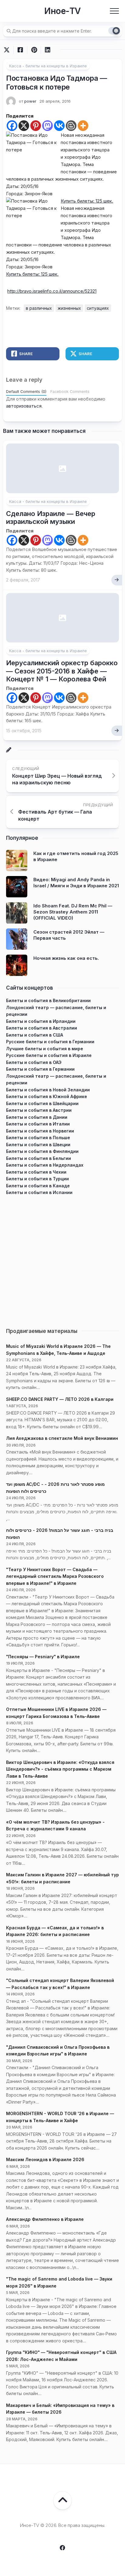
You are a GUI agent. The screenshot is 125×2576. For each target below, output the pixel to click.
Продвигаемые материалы (42, 1331)
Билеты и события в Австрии (39, 1110)
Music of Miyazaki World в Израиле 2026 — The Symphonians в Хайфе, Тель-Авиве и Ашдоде (58, 1350)
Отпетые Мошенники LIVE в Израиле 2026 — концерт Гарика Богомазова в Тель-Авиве (56, 1713)
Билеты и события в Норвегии (40, 1131)
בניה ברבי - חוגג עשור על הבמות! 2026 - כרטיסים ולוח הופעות (60, 1534)
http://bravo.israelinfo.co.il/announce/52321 (52, 291)
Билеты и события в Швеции (38, 1145)
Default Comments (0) (26, 392)
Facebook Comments (70, 392)
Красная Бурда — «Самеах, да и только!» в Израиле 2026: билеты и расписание (55, 1931)
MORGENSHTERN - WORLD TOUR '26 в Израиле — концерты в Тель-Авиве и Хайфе (60, 2117)
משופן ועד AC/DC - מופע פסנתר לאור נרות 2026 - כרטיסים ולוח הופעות (55, 1488)
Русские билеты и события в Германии (50, 1042)
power (30, 101)
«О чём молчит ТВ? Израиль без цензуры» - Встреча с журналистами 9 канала (55, 1825)
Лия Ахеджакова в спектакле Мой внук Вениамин (62, 1438)
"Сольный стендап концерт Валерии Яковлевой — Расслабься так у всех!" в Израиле (60, 1984)
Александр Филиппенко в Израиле (45, 2219)
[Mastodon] (47, 126)
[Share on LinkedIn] (47, 50)
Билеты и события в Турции (37, 1179)
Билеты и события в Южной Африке (47, 1096)
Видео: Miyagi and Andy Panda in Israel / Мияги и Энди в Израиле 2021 (76, 883)
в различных (39, 308)
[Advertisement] (62, 1259)
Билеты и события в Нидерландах (45, 1165)
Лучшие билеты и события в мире (45, 1049)
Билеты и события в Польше (38, 1138)
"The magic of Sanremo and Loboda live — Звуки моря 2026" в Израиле (59, 2282)
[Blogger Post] (71, 126)
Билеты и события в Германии (40, 1069)
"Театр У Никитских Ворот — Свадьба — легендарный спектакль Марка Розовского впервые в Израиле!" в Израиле (55, 1576)
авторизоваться (24, 406)
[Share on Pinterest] (34, 50)
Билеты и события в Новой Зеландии (48, 1090)
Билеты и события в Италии (38, 1124)
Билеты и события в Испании (39, 1192)
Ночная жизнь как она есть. (66, 958)
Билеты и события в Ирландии (41, 1021)
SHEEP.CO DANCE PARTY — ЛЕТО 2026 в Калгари (60, 1399)
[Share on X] (8, 50)
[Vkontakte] (59, 126)
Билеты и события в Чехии (36, 1172)
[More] (83, 126)
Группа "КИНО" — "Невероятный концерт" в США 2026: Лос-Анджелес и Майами (61, 2356)
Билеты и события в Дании (37, 1117)
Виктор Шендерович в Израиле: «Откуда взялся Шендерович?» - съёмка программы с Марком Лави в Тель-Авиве (60, 1769)
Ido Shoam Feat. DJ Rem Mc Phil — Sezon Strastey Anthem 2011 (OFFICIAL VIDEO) (73, 912)
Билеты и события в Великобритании (48, 1000)
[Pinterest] (36, 126)
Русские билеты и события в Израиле (49, 1055)
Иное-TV (62, 11)
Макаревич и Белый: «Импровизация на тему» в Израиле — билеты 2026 (60, 2409)
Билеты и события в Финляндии (42, 1151)
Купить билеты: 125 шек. (87, 201)
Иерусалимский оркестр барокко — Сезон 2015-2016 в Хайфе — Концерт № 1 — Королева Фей (62, 671)
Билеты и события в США (35, 1035)
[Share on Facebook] (20, 50)
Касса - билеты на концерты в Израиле (48, 66)
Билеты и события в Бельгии (39, 1158)
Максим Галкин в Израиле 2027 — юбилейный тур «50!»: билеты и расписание (62, 1878)
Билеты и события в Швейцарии (42, 1103)
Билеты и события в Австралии (42, 1028)
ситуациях (98, 308)
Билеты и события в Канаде (38, 1186)
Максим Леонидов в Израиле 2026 (45, 2159)
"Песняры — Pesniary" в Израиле (43, 1657)
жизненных (69, 308)
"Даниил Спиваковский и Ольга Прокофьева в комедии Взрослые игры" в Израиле (58, 2051)
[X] (24, 126)
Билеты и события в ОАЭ (34, 1062)
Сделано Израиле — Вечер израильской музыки (51, 518)
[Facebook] (12, 126)
